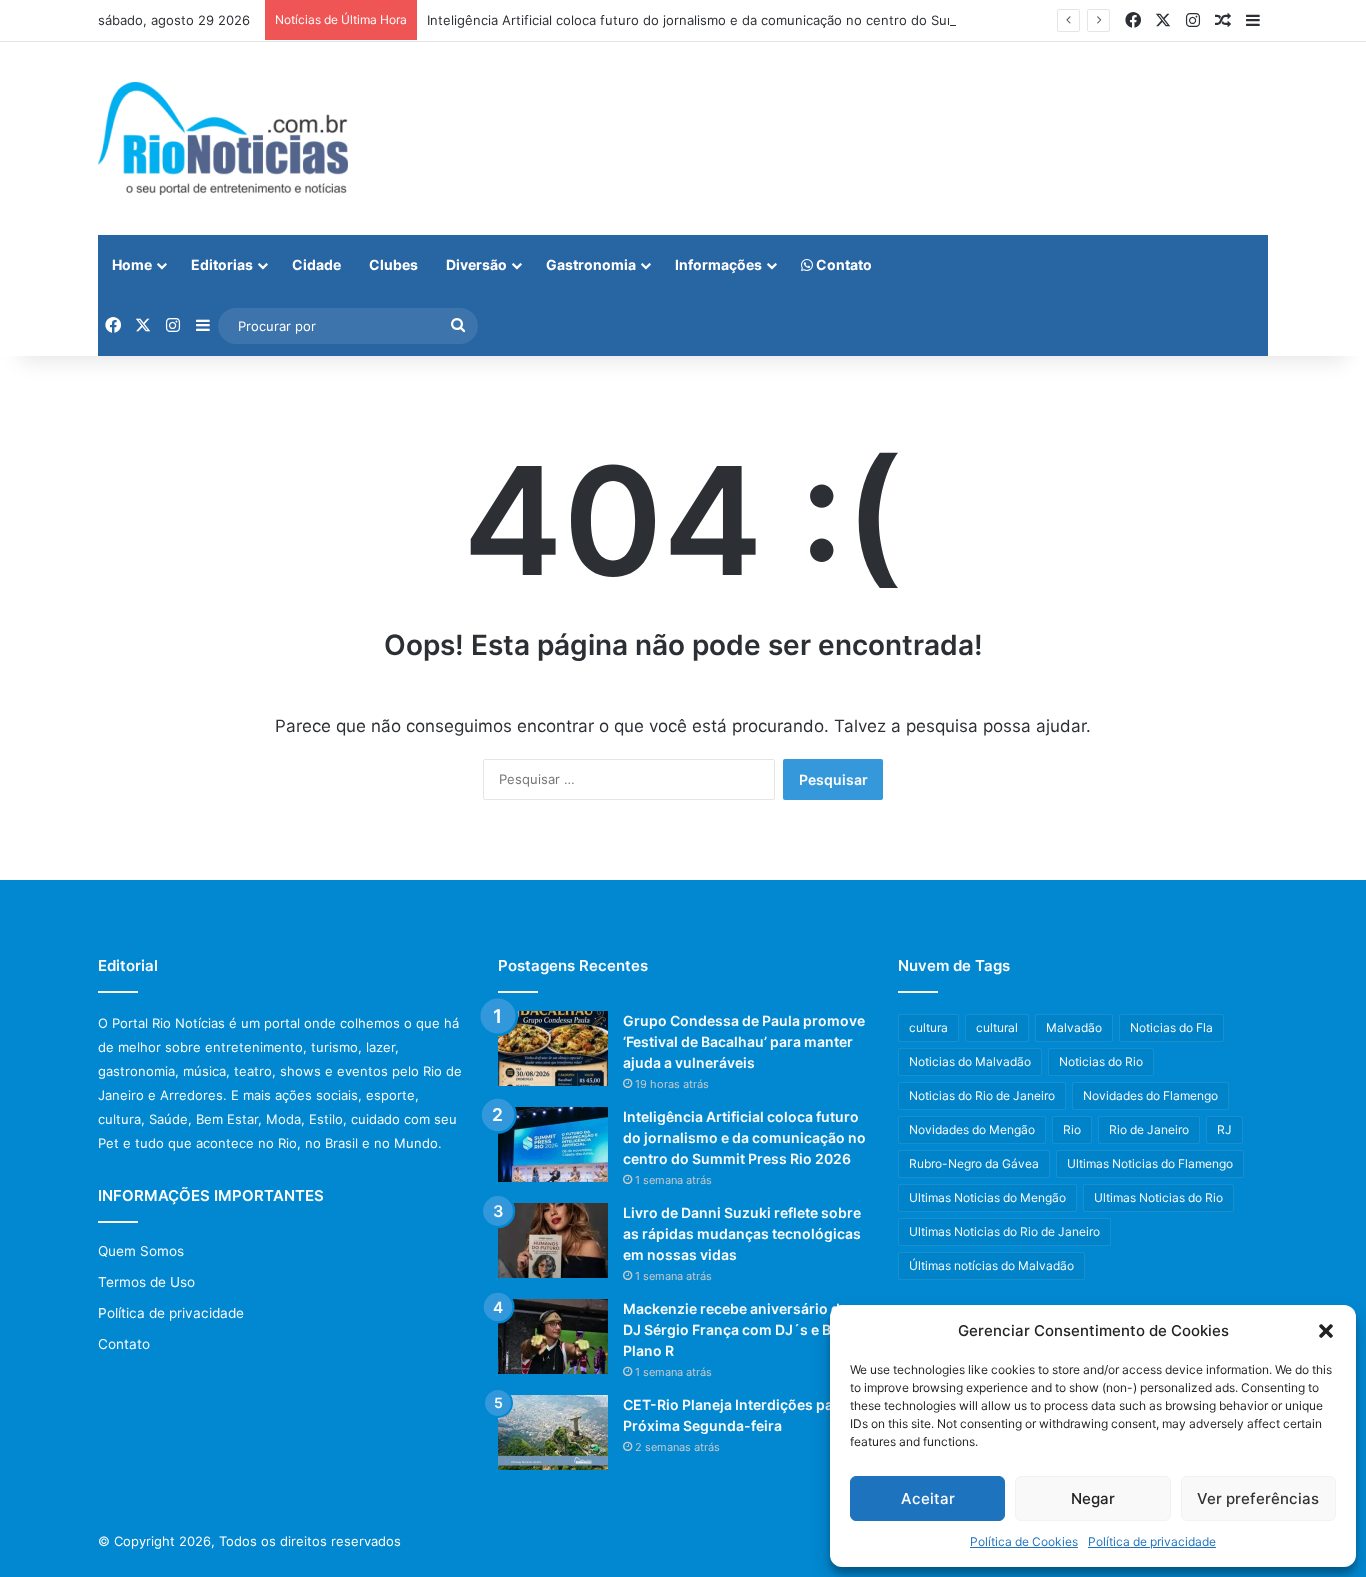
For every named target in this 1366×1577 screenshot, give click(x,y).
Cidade (316, 264)
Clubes (393, 264)
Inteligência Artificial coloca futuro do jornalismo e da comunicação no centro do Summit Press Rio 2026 (751, 20)
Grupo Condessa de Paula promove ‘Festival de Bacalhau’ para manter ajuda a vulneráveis (744, 1041)
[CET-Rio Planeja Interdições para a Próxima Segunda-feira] (553, 1432)
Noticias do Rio (1101, 1061)
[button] (1326, 1331)
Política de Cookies (1024, 1541)
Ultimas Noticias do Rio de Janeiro (1004, 1231)
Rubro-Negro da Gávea (974, 1163)
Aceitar (928, 1498)
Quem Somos (141, 1251)
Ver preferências (1258, 1498)
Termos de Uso (146, 1282)
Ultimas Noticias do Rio (1158, 1197)
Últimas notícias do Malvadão (991, 1265)
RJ (1224, 1129)
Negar (1093, 1498)
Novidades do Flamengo (1150, 1095)
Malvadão (1074, 1027)
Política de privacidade (1152, 1541)
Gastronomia (591, 264)
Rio (1072, 1129)
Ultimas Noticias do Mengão (987, 1197)
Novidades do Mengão (972, 1129)
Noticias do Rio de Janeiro (982, 1095)
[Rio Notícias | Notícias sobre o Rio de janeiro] (223, 138)
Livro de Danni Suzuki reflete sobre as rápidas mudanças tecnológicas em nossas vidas (742, 1233)
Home (132, 264)
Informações (718, 264)
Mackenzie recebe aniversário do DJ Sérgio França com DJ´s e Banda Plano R (744, 1329)
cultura (928, 1027)
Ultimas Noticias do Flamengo (1150, 1163)
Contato (842, 264)
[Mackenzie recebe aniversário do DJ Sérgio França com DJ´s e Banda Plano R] (553, 1336)
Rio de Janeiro (1149, 1129)
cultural (997, 1027)
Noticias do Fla (1171, 1027)
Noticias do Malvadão (970, 1061)
